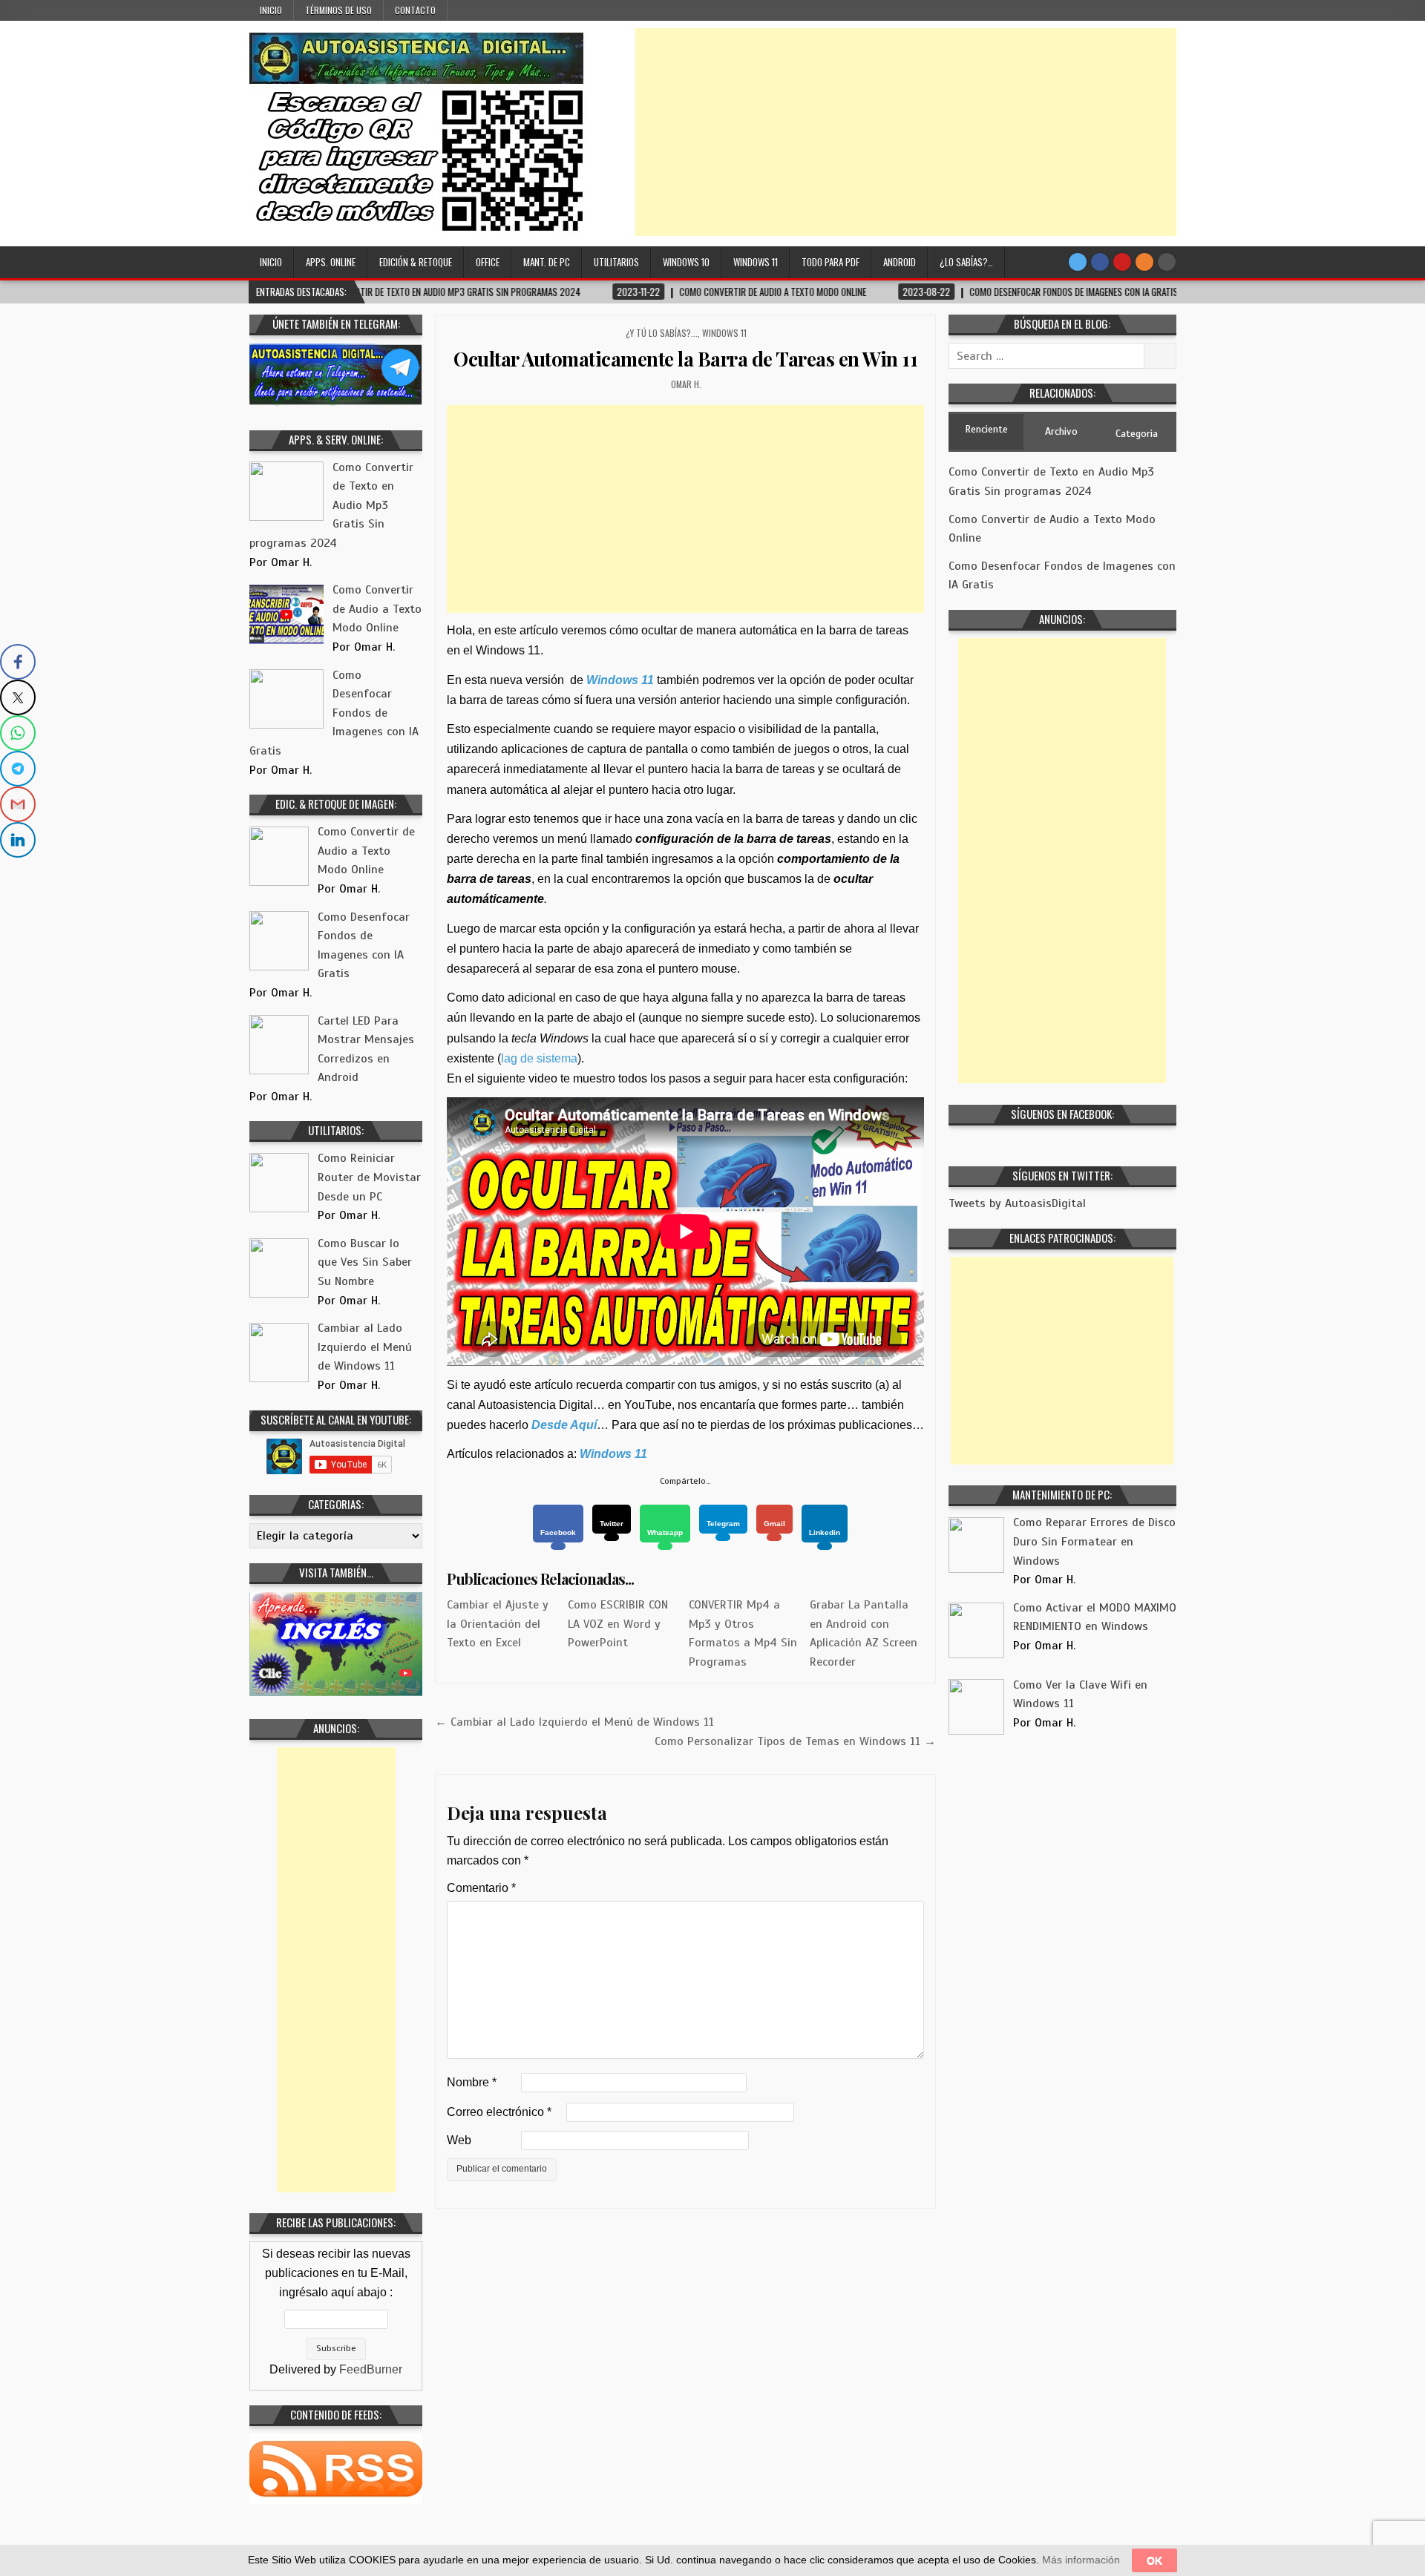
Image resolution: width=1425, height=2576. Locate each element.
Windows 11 (756, 262)
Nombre (472, 2082)
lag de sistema (539, 1058)
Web (459, 2140)
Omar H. (686, 384)
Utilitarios (616, 262)
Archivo (1061, 431)
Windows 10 (686, 262)
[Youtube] (1122, 262)
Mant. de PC (547, 262)
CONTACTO (415, 10)
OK (1154, 2560)
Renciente (986, 429)
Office (488, 262)
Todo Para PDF (831, 262)
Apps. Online (331, 262)
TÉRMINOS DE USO (338, 10)
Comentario (481, 1888)
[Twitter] (1078, 262)
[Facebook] (1100, 262)
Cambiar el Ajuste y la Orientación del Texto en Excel (498, 1624)
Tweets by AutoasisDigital (1017, 1203)
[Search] (1167, 262)
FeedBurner (371, 2369)
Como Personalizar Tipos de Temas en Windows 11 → (795, 1741)
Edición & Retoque (416, 262)
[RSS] (1144, 262)
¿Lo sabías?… (966, 262)
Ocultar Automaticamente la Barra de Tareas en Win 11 (685, 359)
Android (900, 262)
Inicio (271, 10)
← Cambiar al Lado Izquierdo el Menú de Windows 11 (574, 1722)
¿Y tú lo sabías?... (662, 333)
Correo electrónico (499, 2112)
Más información (1081, 2560)
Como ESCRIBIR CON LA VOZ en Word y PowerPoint (618, 1624)
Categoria (1137, 434)
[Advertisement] (906, 132)
